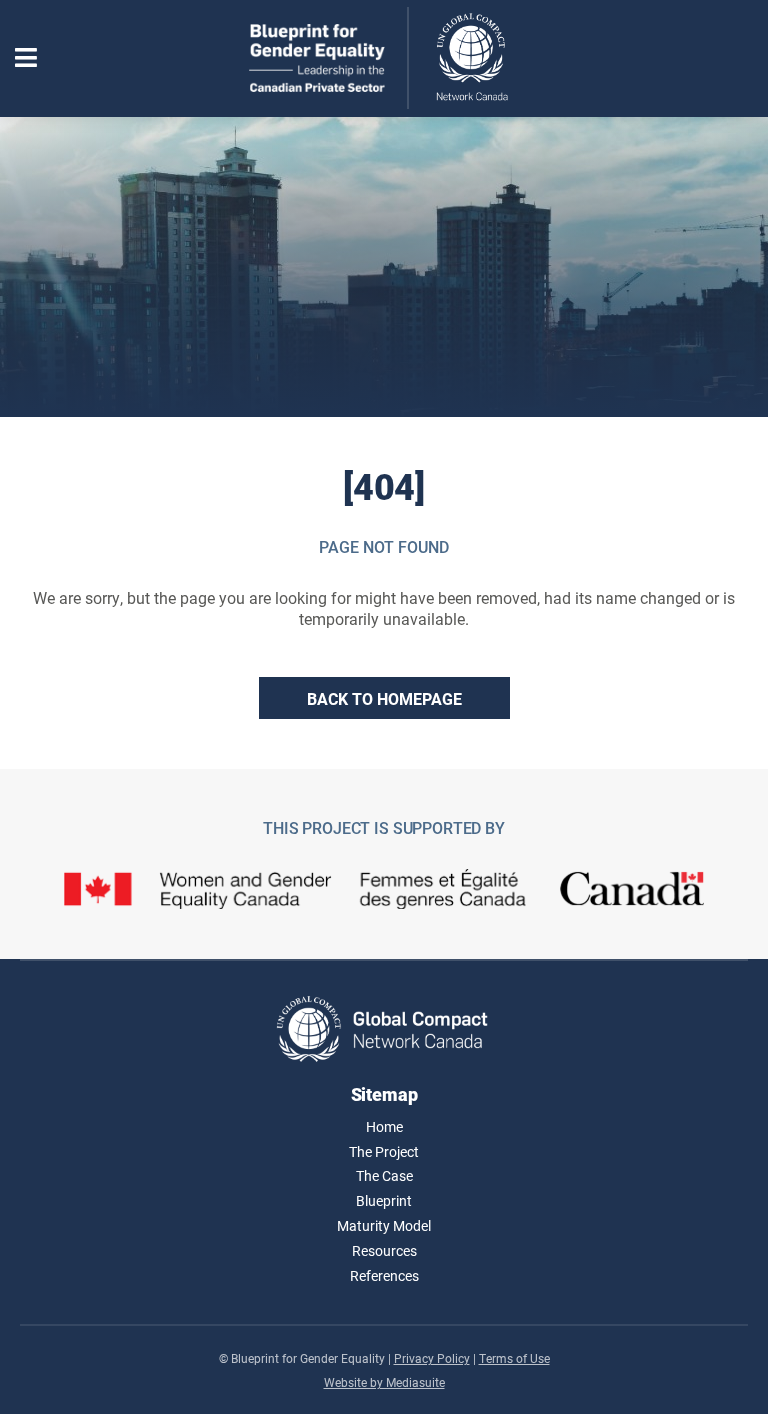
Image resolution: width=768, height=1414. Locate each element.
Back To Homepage (384, 698)
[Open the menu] (26, 58)
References (384, 1275)
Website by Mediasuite (384, 1382)
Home (384, 1126)
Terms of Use (514, 1358)
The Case (384, 1175)
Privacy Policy (432, 1358)
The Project (384, 1151)
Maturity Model (384, 1225)
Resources (384, 1250)
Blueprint (384, 1200)
